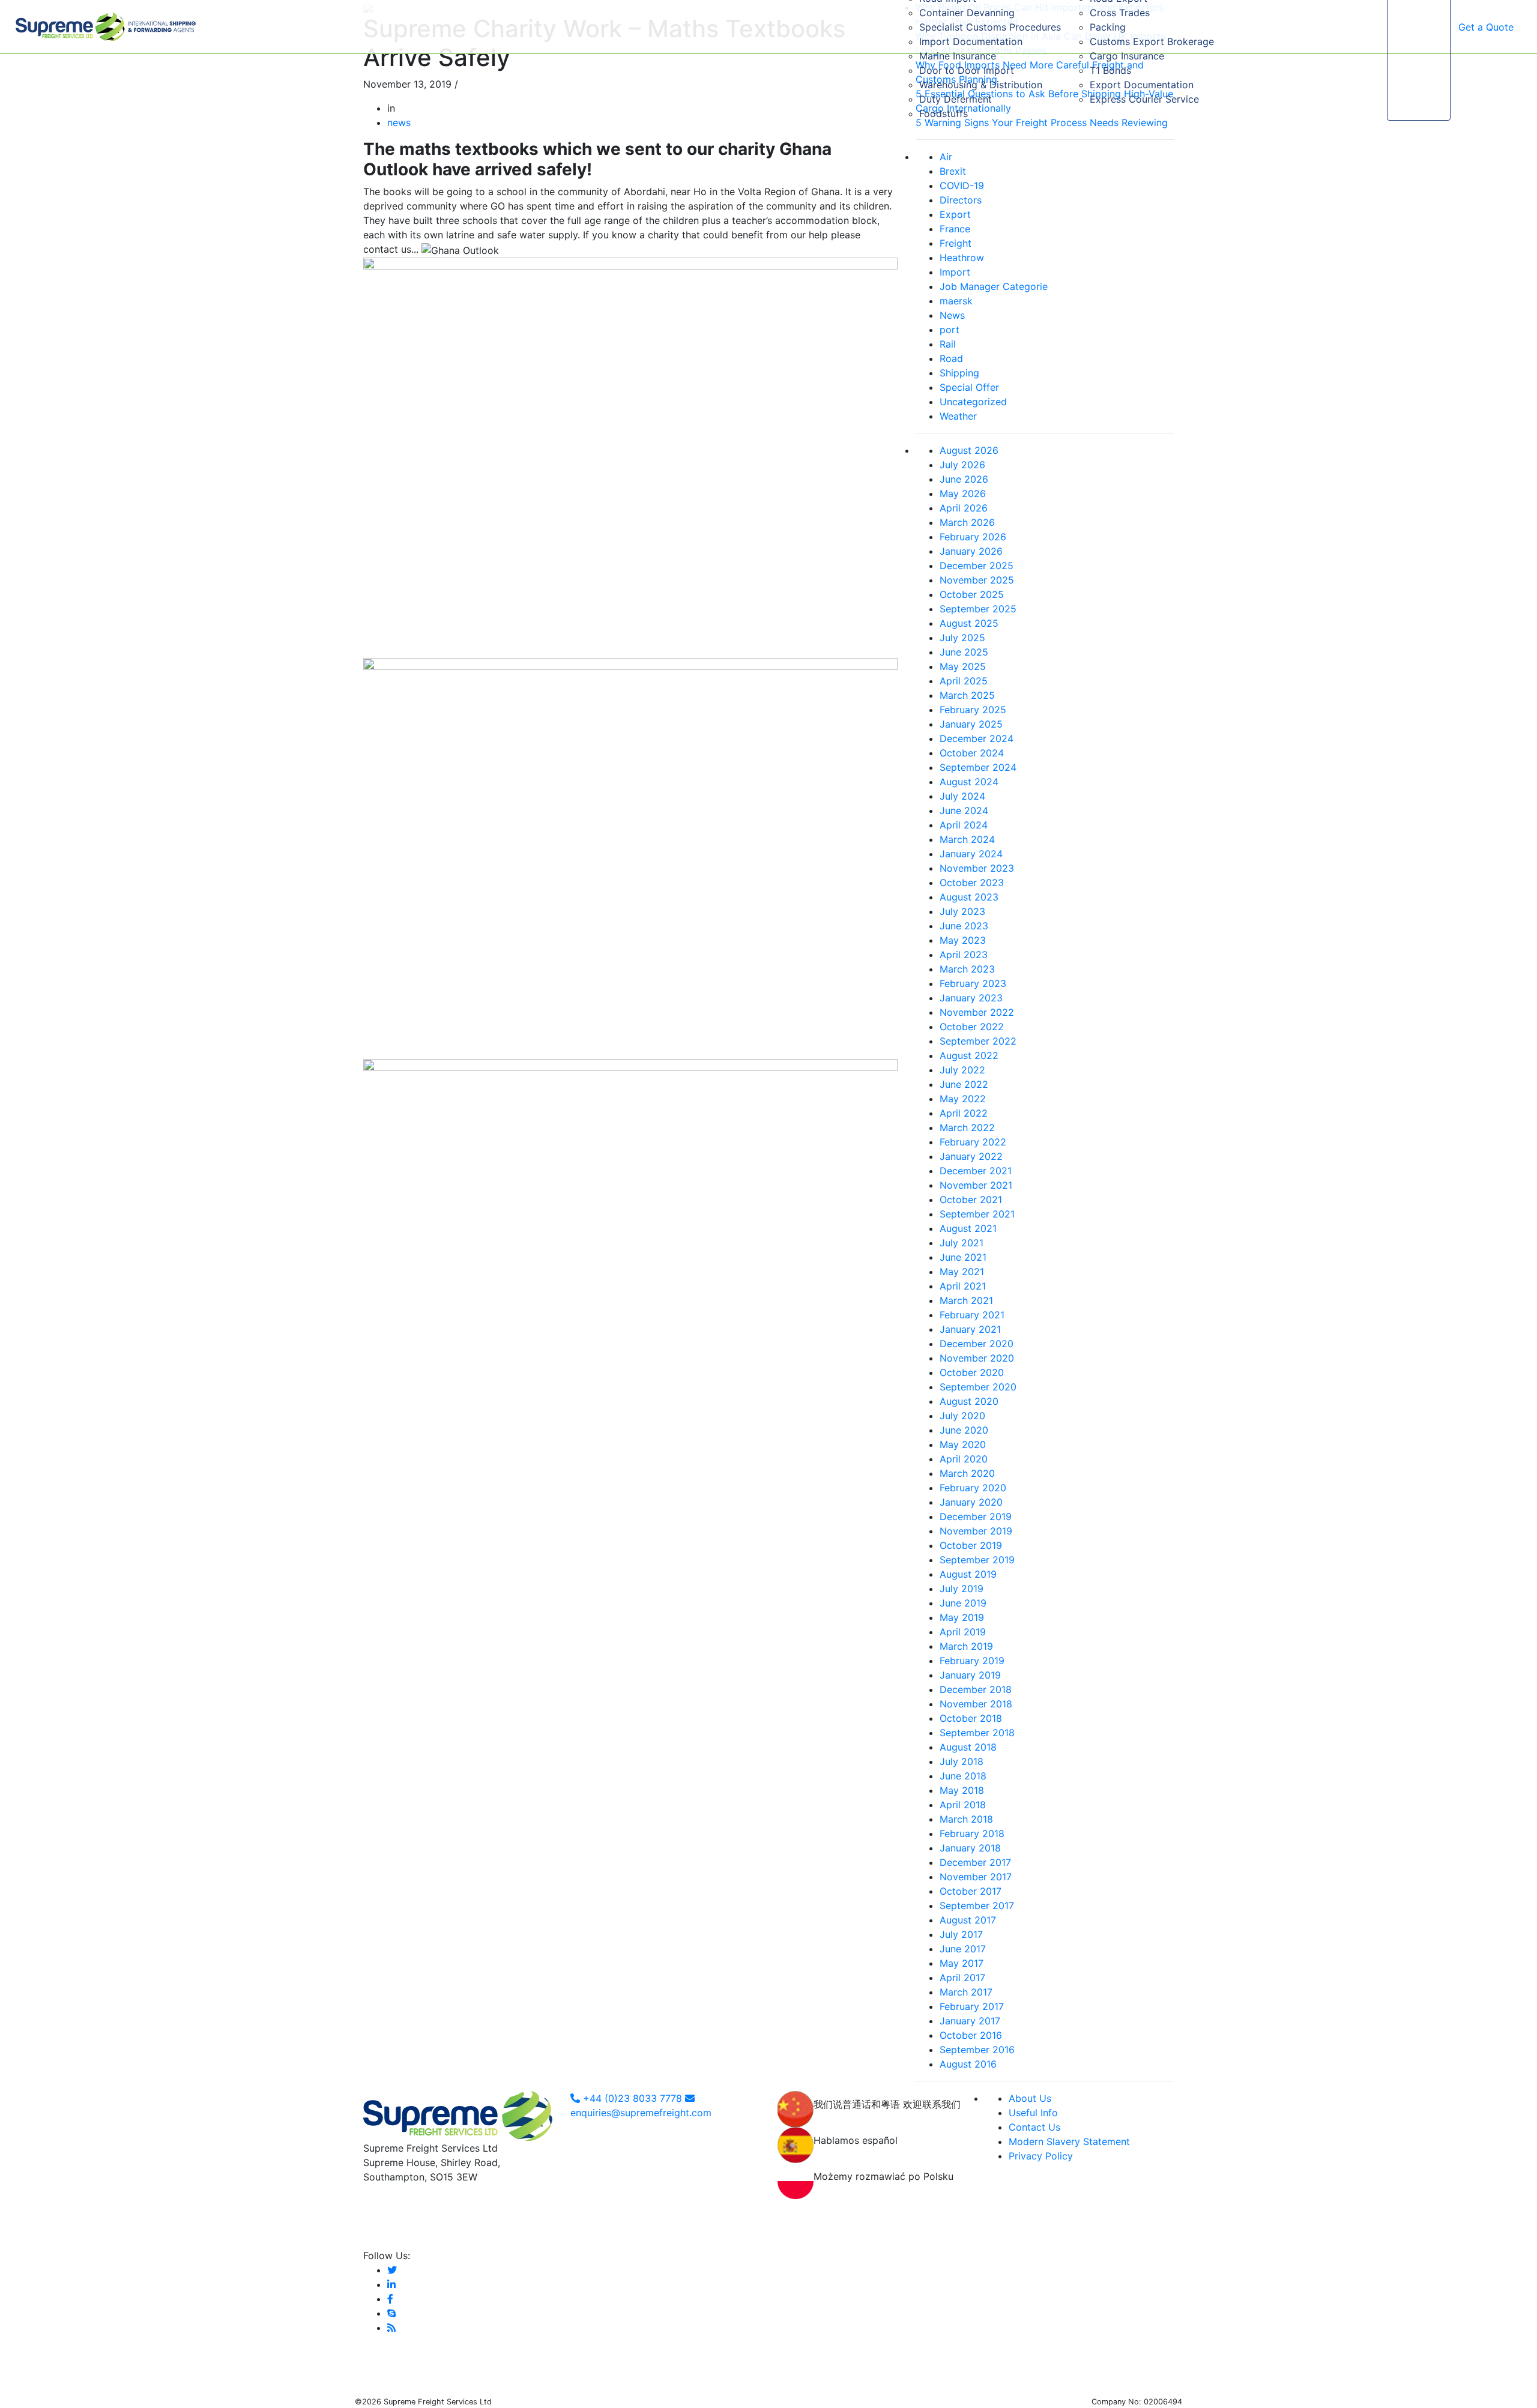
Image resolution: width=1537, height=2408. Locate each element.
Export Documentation (1142, 85)
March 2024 (967, 839)
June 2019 (963, 1603)
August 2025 (969, 623)
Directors (961, 200)
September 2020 (978, 1387)
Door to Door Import (967, 70)
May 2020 (963, 1444)
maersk (956, 301)
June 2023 (964, 926)
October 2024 (972, 753)
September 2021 (977, 1214)
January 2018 (970, 1848)
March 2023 (967, 969)
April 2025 (964, 681)
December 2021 (976, 1171)
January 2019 (970, 1675)
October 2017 (971, 1891)
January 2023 (971, 998)
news (399, 122)
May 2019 (962, 1617)
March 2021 (966, 1300)
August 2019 (968, 1574)
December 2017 (975, 1862)
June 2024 (964, 810)
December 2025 (977, 566)
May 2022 (963, 1099)
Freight (956, 243)
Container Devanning (967, 13)
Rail (948, 344)
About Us (1030, 2098)
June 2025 (964, 652)
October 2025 (972, 594)
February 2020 (973, 1488)
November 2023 (977, 868)
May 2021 (962, 1272)
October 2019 (971, 1545)
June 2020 (964, 1430)
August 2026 (969, 450)
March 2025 (967, 695)
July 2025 (962, 638)
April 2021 (963, 1286)
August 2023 (969, 897)
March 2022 (967, 1127)
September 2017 (977, 1906)
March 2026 (967, 522)
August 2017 (968, 1920)
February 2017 (972, 2006)
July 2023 (962, 911)
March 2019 (966, 1646)
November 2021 (976, 1185)
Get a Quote (1486, 27)
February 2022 (973, 1142)
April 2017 (962, 1978)
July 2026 (962, 465)
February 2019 (972, 1661)
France (955, 229)
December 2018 (976, 1689)
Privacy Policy (1041, 2156)
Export (955, 214)
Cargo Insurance (1127, 56)
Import (955, 272)
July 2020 (962, 1416)
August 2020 (969, 1401)
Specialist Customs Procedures (990, 27)
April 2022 (964, 1113)
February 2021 (972, 1315)
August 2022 (969, 1055)
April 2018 (963, 1805)
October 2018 (971, 1718)
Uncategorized (973, 402)
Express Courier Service (1144, 99)
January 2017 (970, 2021)
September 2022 (978, 1041)
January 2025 (971, 724)
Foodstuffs (944, 113)
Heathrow (962, 258)
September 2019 (977, 1560)
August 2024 (969, 782)
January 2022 (971, 1156)
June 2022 (964, 1084)
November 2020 (977, 1358)
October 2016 (971, 2035)
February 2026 (973, 537)
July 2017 (961, 1934)
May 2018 (962, 1790)
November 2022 (977, 1012)
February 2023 (973, 983)
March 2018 (966, 1819)
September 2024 (978, 767)
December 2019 (976, 1516)
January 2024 (971, 854)
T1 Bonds (1110, 70)
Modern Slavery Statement (1069, 2141)
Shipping (959, 373)
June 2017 (963, 1949)
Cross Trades (1120, 13)
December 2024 (977, 738)
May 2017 (962, 1963)
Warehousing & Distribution (981, 85)
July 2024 (962, 796)
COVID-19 (962, 186)
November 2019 (976, 1531)
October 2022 (972, 1027)
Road (951, 358)
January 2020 (971, 1502)
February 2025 (973, 710)
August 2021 (968, 1228)
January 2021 (970, 1329)
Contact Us (1034, 2127)
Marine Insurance (958, 56)
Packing (1108, 27)
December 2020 (977, 1344)
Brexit (953, 171)
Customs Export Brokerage (1152, 41)
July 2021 (962, 1243)
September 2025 (978, 609)
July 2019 (962, 1589)
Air (946, 157)
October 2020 (972, 1372)
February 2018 (972, 1833)
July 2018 (962, 1761)
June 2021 (963, 1257)
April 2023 (964, 955)
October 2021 (971, 1199)
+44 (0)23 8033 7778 (631, 2098)
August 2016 (968, 2064)
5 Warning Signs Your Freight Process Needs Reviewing (1042, 122)
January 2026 (971, 551)
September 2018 (977, 1733)
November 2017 (976, 1877)
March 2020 (967, 1473)
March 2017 (966, 1992)
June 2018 (963, 1776)
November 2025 (977, 580)
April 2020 (964, 1459)
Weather (958, 416)
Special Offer (969, 387)
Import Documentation (971, 41)
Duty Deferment (956, 99)
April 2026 (964, 508)
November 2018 (976, 1704)
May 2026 (963, 493)
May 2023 (963, 940)
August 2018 (968, 1747)
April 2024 (964, 825)
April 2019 (963, 1632)
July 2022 (962, 1070)
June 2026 (964, 479)
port (950, 330)
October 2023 (972, 883)
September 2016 (977, 2050)
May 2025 (963, 666)
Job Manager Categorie (994, 286)
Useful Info (1033, 2113)
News (952, 315)
